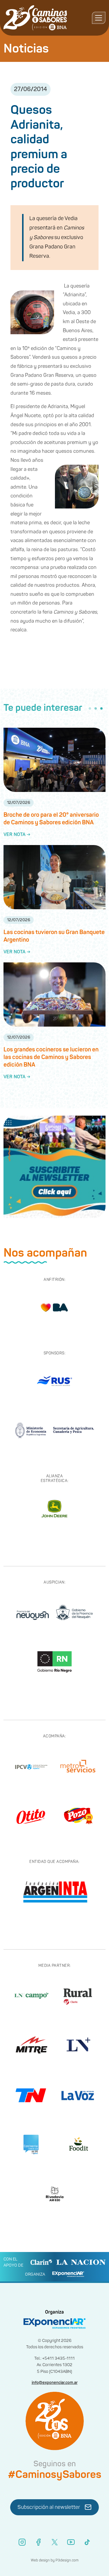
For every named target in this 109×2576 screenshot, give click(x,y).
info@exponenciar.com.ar (55, 2383)
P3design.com (67, 2560)
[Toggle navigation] (99, 18)
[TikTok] (87, 2542)
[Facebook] (38, 2542)
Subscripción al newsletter (49, 2507)
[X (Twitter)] (55, 2542)
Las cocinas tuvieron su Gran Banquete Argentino (54, 936)
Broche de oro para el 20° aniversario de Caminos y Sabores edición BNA (51, 819)
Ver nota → (17, 835)
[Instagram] (22, 2542)
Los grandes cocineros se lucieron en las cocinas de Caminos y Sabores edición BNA (51, 1057)
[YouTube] (71, 2542)
